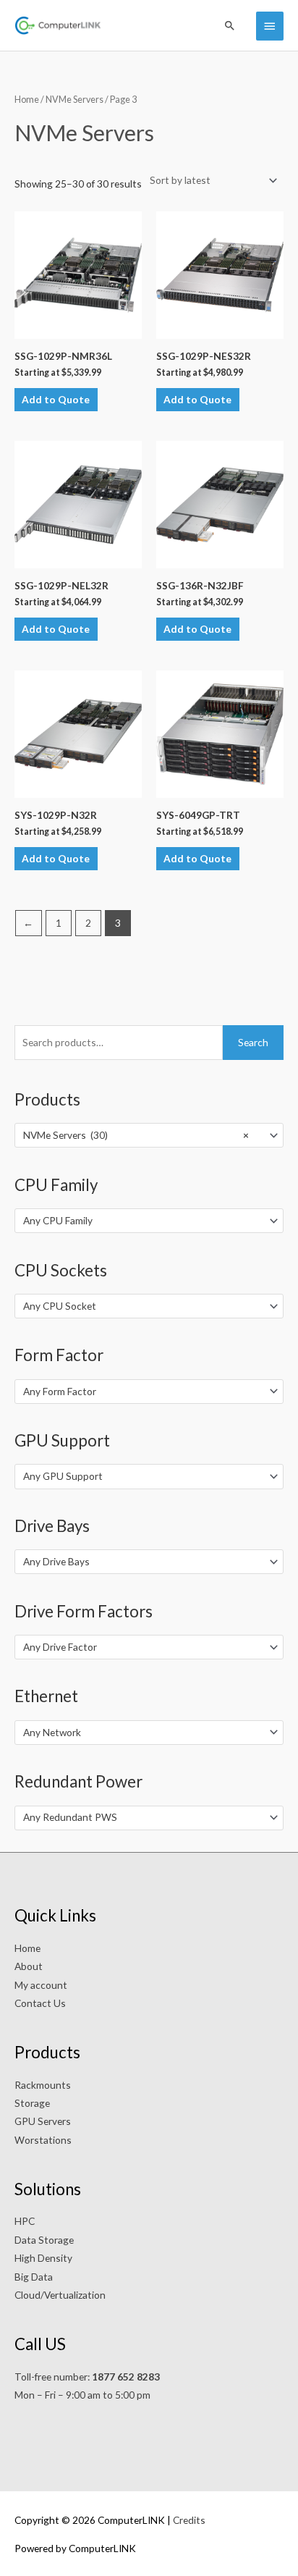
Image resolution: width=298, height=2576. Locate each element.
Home (27, 100)
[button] (230, 25)
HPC (25, 2221)
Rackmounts (43, 2085)
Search (253, 1042)
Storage (32, 2103)
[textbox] (143, 1221)
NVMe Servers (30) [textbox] (136, 1135)
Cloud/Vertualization (60, 2295)
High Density (43, 2258)
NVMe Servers (74, 100)
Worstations (43, 2140)
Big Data (34, 2277)
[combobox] (149, 1135)
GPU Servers (43, 2121)
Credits (189, 2520)
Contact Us (40, 2003)
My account (41, 1985)
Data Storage (44, 2240)
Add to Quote (56, 399)
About (29, 1966)
